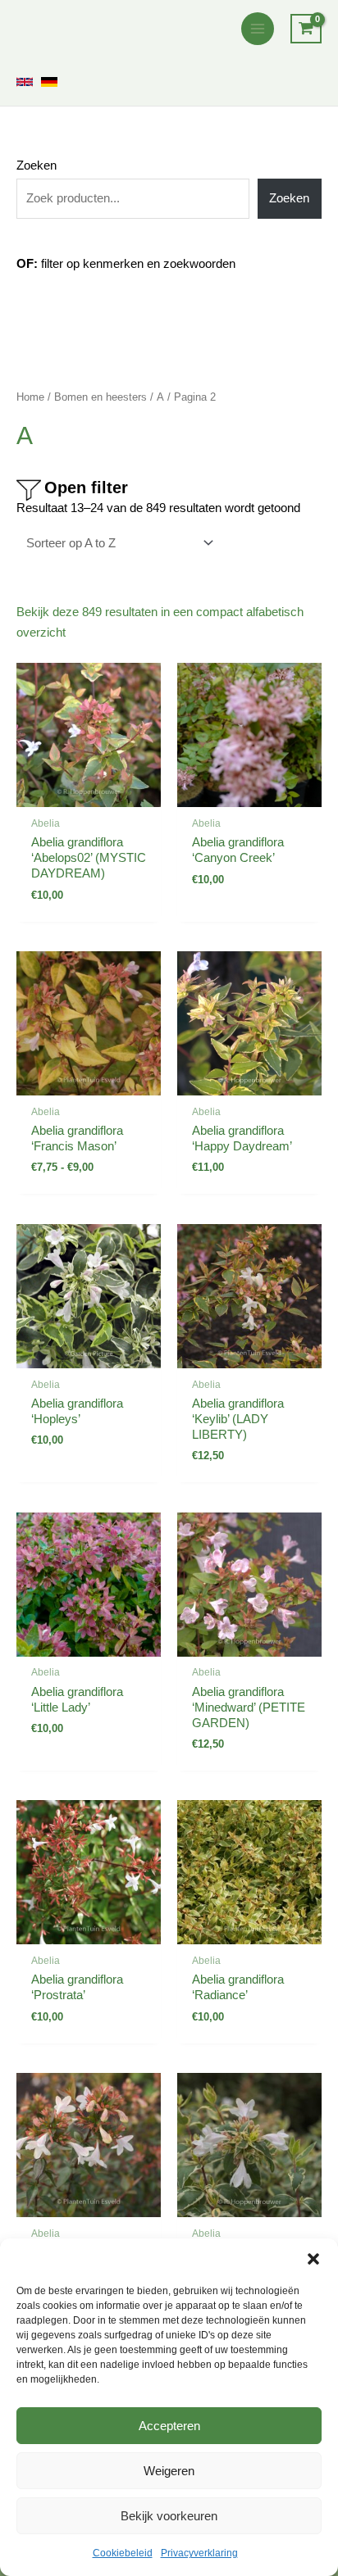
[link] (25, 82)
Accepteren (169, 2426)
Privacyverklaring (199, 2553)
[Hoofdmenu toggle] (258, 29)
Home (30, 397)
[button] (313, 2259)
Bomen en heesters (100, 397)
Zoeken (37, 166)
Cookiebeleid (123, 2553)
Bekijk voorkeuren (169, 2516)
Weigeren (169, 2471)
